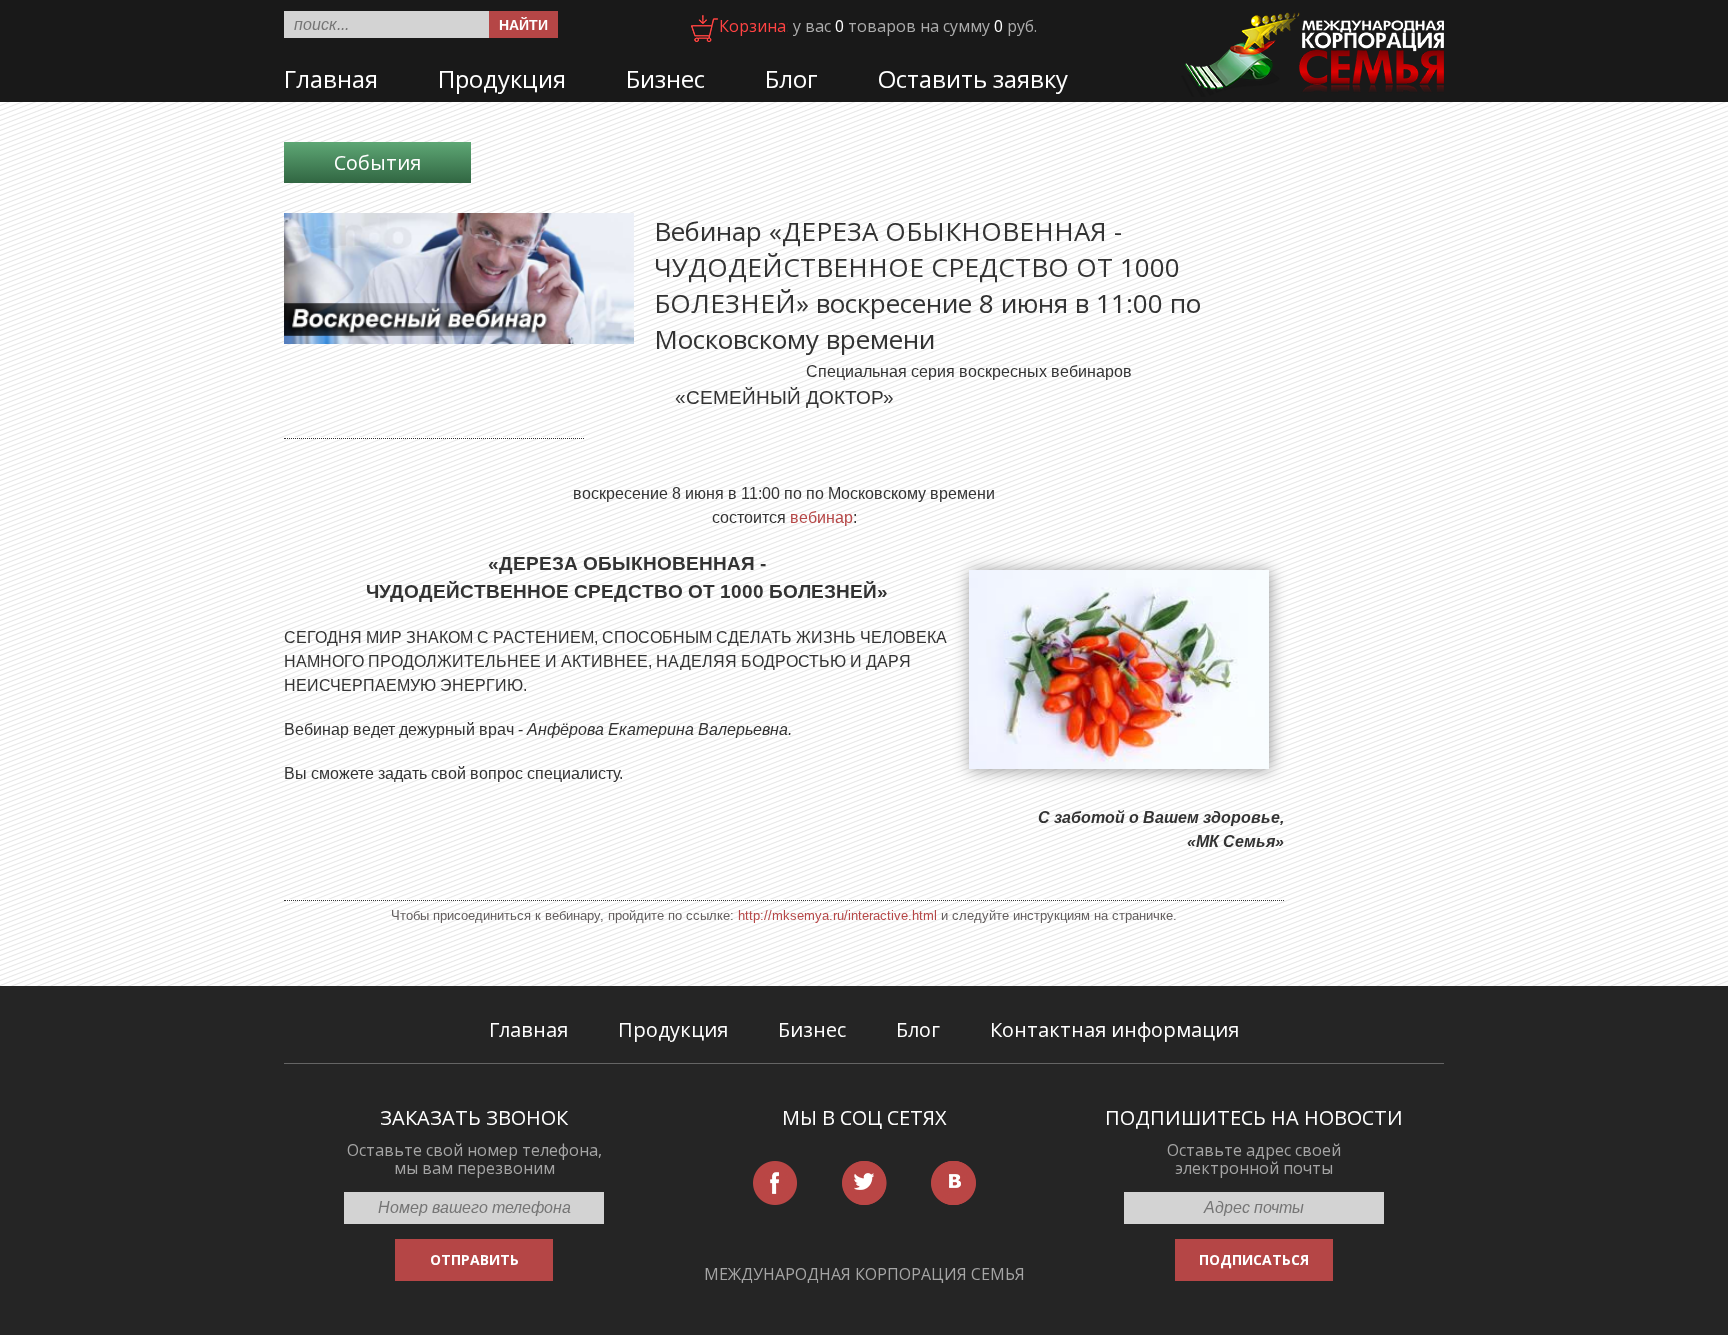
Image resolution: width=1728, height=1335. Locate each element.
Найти (523, 25)
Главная (331, 78)
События (377, 162)
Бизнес (665, 78)
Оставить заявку (973, 78)
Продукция (502, 78)
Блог (791, 78)
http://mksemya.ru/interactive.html (837, 915)
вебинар (821, 517)
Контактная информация (1114, 1029)
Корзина (752, 26)
